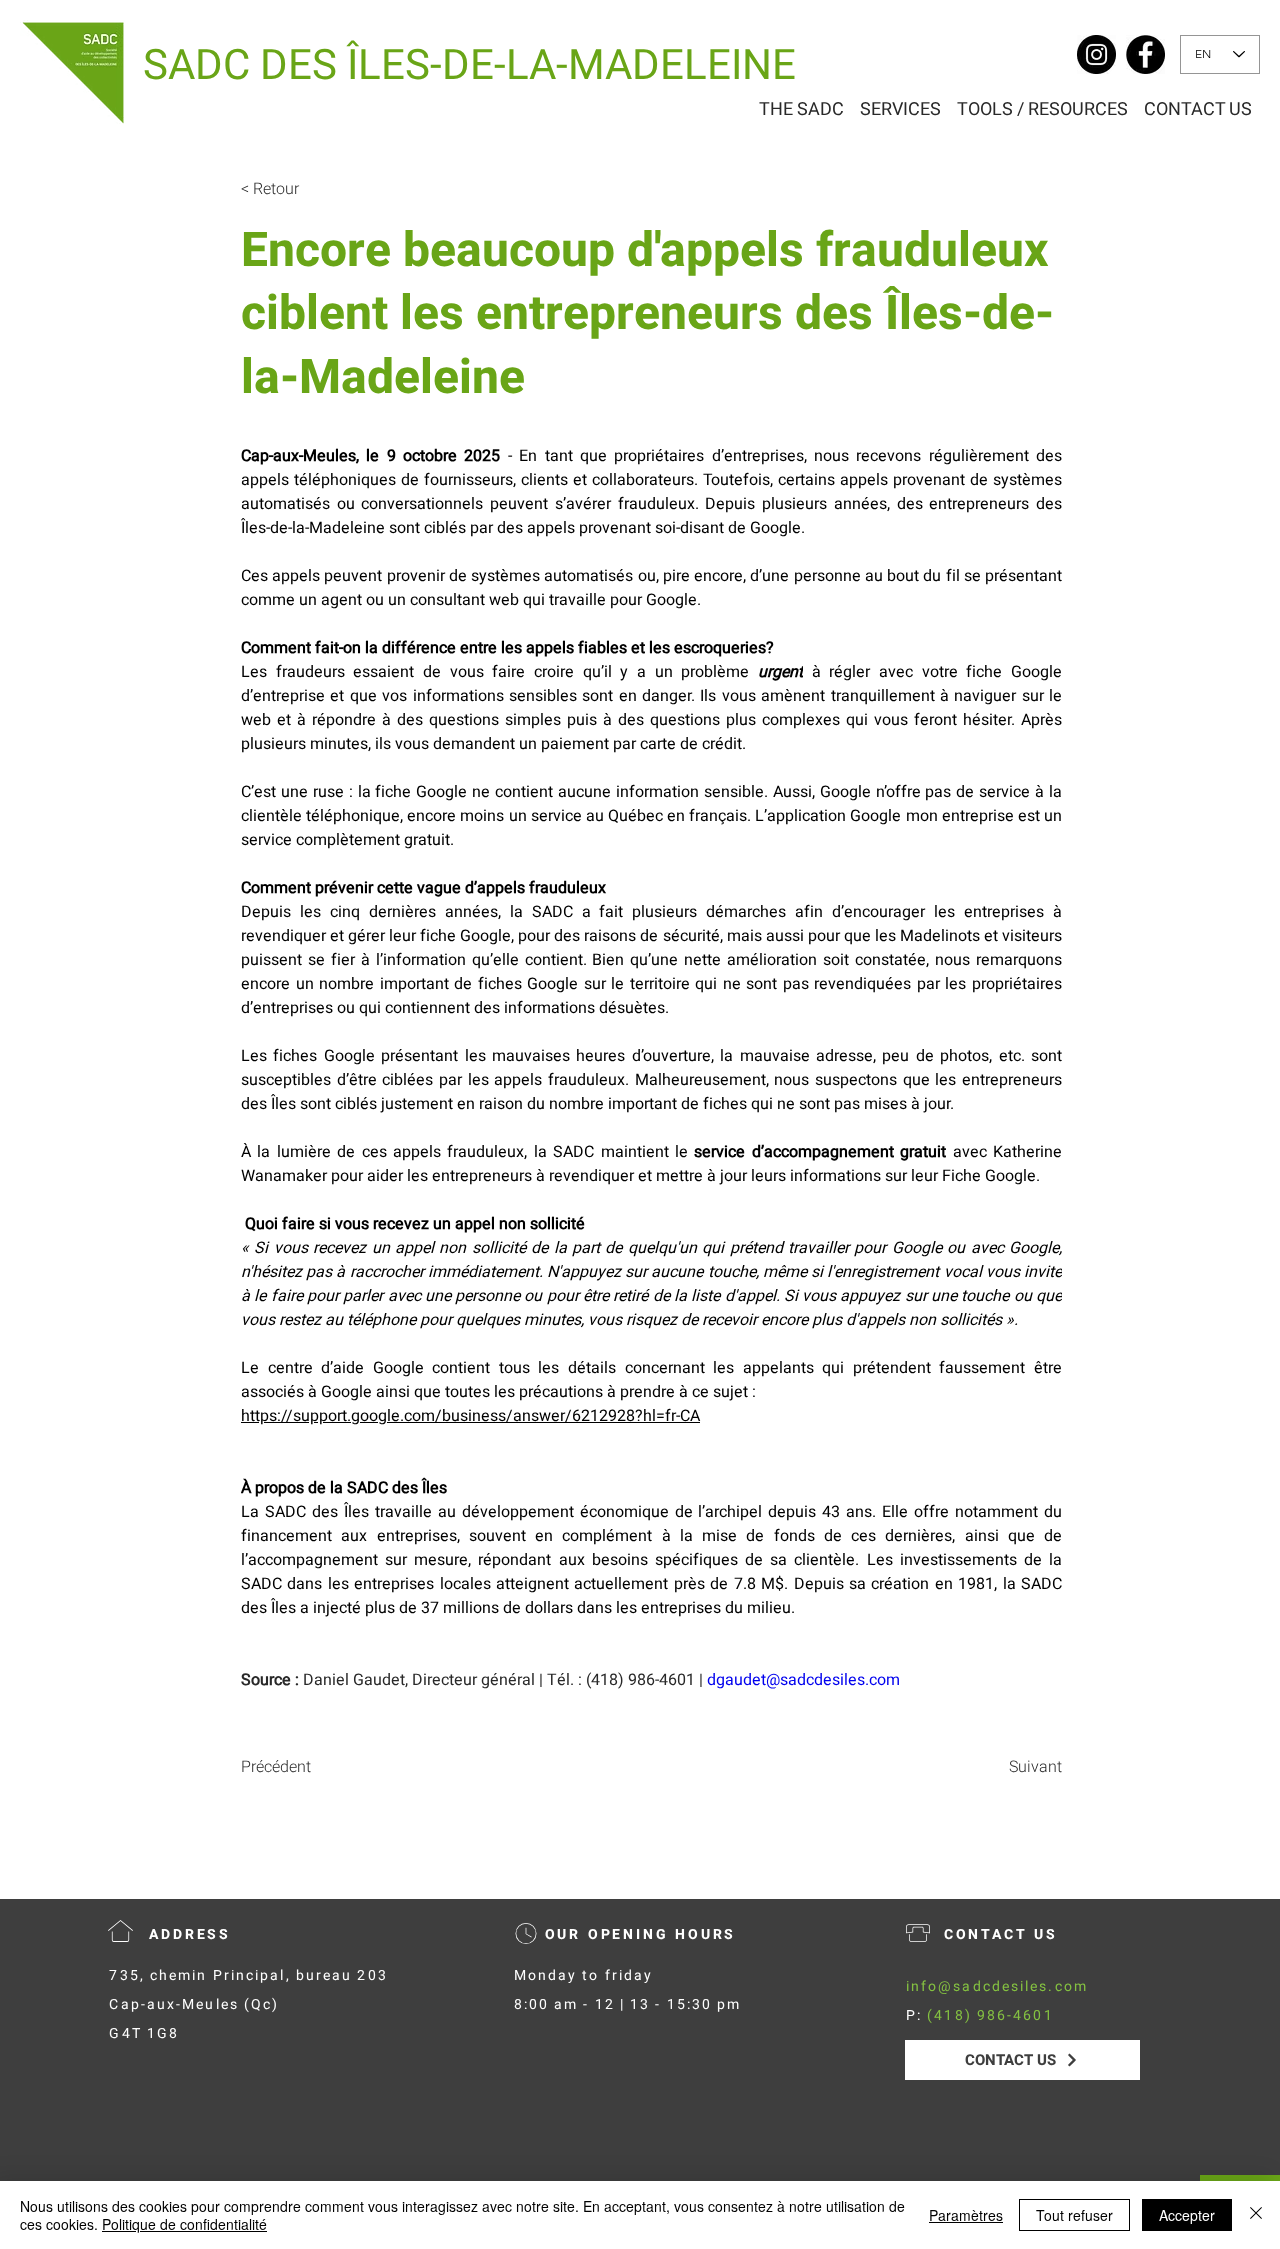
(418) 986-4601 (990, 2015)
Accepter (1187, 2215)
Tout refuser (1074, 2215)
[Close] (1256, 2215)
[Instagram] (1096, 54)
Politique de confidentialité (184, 2224)
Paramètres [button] (966, 2215)
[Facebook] (1145, 54)
